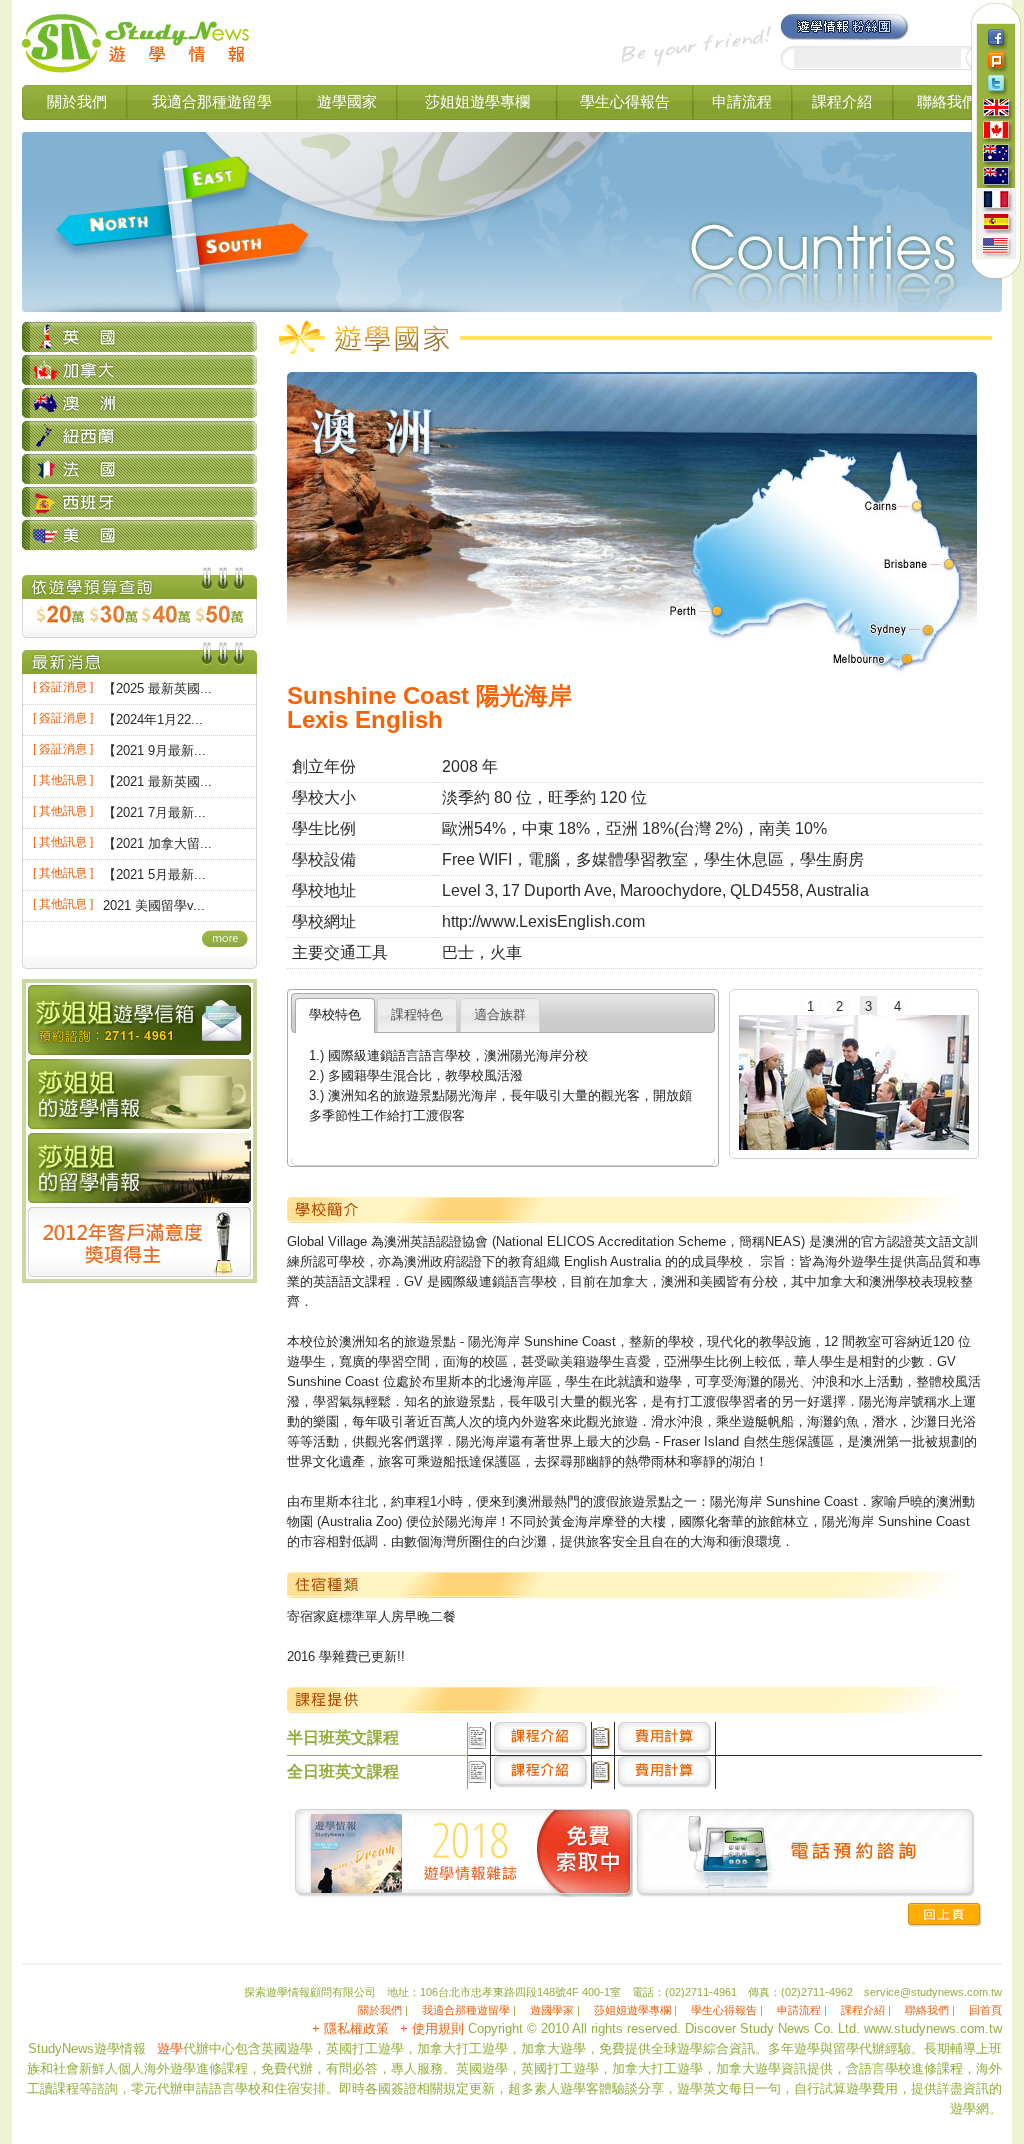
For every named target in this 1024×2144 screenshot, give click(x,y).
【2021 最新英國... (157, 781)
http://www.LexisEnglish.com (543, 921)
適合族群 (500, 1014)
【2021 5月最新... (154, 874)
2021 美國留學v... (154, 905)
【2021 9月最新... (154, 750)
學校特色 (335, 1014)
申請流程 (742, 101)
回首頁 (985, 2010)
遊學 (170, 2048)
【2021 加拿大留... (157, 843)
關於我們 (77, 101)
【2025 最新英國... (157, 688)
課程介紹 (842, 101)
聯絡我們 (947, 101)
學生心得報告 (625, 101)
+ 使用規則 (432, 2028)
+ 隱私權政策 (350, 2028)
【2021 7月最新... (154, 812)
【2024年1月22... (153, 719)
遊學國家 (347, 101)
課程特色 (417, 1014)
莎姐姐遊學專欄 (477, 101)
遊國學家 (552, 2010)
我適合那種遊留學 (212, 101)
